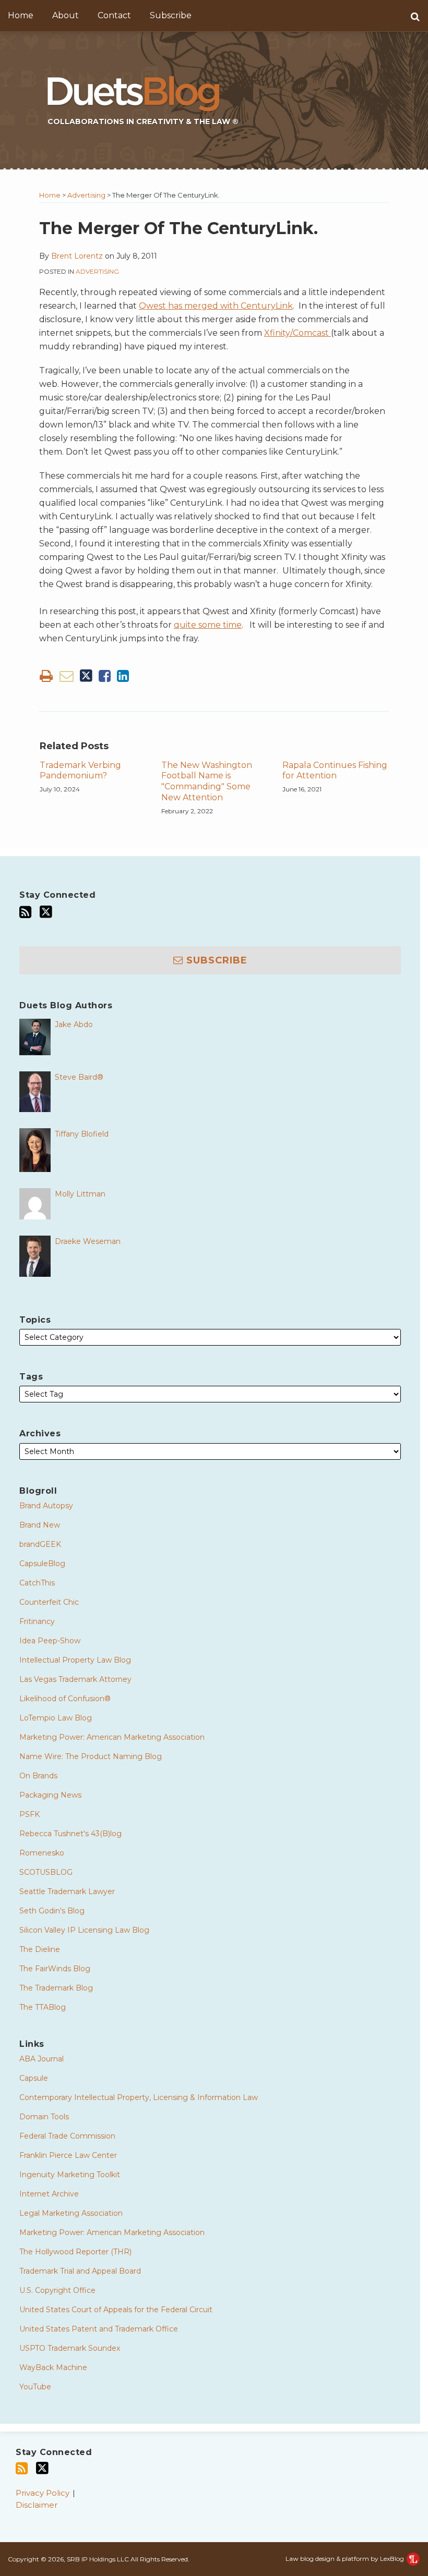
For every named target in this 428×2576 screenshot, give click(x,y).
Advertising (86, 195)
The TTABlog (43, 2007)
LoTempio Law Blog (56, 1718)
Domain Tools (44, 2117)
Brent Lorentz (77, 256)
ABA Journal (41, 2059)
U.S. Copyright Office (57, 2290)
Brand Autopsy (46, 1506)
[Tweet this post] (86, 676)
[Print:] (46, 676)
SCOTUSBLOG (46, 1872)
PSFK (29, 1814)
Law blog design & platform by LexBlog (346, 2559)
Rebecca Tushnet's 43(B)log (70, 1834)
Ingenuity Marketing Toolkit (70, 2175)
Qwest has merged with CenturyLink (216, 306)
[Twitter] (46, 912)
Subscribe (171, 15)
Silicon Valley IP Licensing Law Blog (84, 1930)
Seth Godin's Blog (52, 1911)
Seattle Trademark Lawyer (67, 1891)
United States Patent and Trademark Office (99, 2329)
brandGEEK (40, 1544)
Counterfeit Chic (49, 1602)
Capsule (34, 2078)
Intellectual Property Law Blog (75, 1660)
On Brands (38, 1776)
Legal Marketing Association (71, 2213)
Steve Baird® (79, 1077)
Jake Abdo (74, 1024)
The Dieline (40, 1949)
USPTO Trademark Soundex (70, 2348)
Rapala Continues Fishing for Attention (335, 771)
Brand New (40, 1525)
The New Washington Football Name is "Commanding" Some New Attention (207, 781)
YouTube (35, 2387)
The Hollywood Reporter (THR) (75, 2252)
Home (21, 15)
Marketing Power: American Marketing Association (112, 1737)
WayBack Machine (53, 2367)
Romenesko (42, 1853)
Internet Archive (49, 2194)
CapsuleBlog (42, 1564)
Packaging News (50, 1795)
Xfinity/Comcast (298, 333)
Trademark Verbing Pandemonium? (80, 771)
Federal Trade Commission (67, 2136)
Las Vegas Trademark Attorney (75, 1679)
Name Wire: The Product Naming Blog (91, 1756)
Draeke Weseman (88, 1241)
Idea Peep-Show (50, 1641)
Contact (114, 15)
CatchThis (37, 1583)
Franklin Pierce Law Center (68, 2155)
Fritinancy (37, 1621)
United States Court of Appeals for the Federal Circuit (116, 2310)
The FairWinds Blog (55, 1969)
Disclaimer (37, 2505)
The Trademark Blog (56, 1988)
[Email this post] (67, 676)
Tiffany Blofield (82, 1134)
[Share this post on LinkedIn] (123, 676)
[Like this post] (105, 676)
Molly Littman (80, 1194)
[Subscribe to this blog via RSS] (25, 912)
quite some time (208, 625)
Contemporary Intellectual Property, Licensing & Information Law (139, 2097)
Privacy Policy (43, 2493)
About (66, 15)
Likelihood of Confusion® (65, 1699)
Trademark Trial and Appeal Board (80, 2271)
